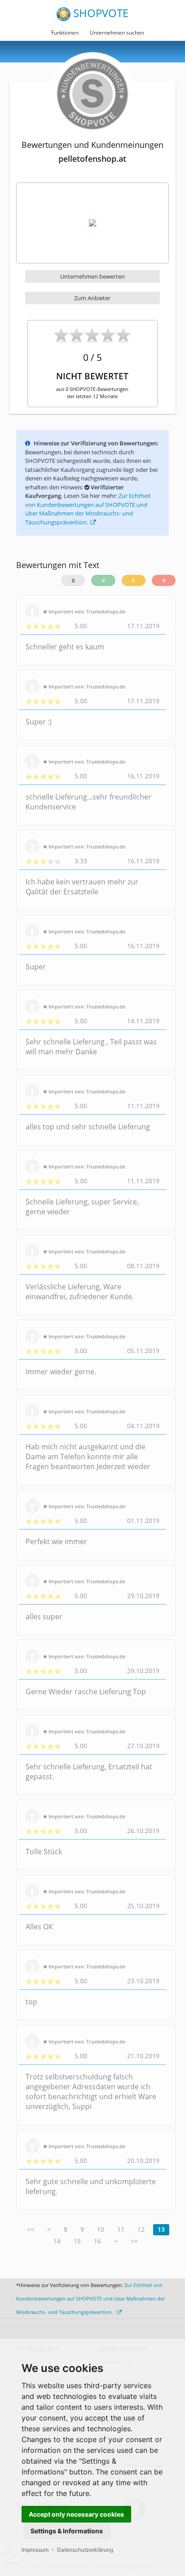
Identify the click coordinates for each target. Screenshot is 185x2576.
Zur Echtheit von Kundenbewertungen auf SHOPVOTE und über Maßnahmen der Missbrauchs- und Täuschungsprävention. (88, 509)
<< (31, 2229)
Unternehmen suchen (117, 33)
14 (57, 2241)
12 (141, 2229)
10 (101, 2229)
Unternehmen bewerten (92, 276)
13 (161, 2229)
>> (134, 2241)
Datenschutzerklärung (85, 2550)
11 (121, 2229)
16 (97, 2241)
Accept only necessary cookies (76, 2514)
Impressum (35, 2550)
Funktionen (65, 33)
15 (77, 2241)
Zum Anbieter (92, 298)
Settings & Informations (67, 2531)
